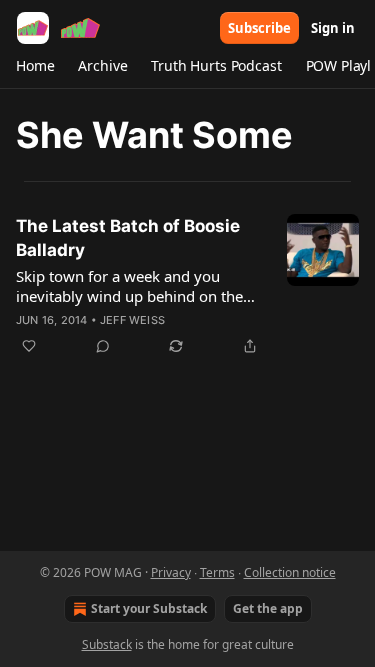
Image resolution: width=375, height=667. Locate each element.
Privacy (171, 572)
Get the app (268, 608)
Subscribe (259, 28)
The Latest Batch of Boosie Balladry (128, 238)
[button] (35, 66)
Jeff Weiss (132, 320)
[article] (187, 286)
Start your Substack (149, 608)
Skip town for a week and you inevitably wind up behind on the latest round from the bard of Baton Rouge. (139, 286)
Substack (107, 644)
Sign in (333, 28)
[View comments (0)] (103, 346)
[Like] (29, 346)
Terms (217, 572)
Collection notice (290, 572)
